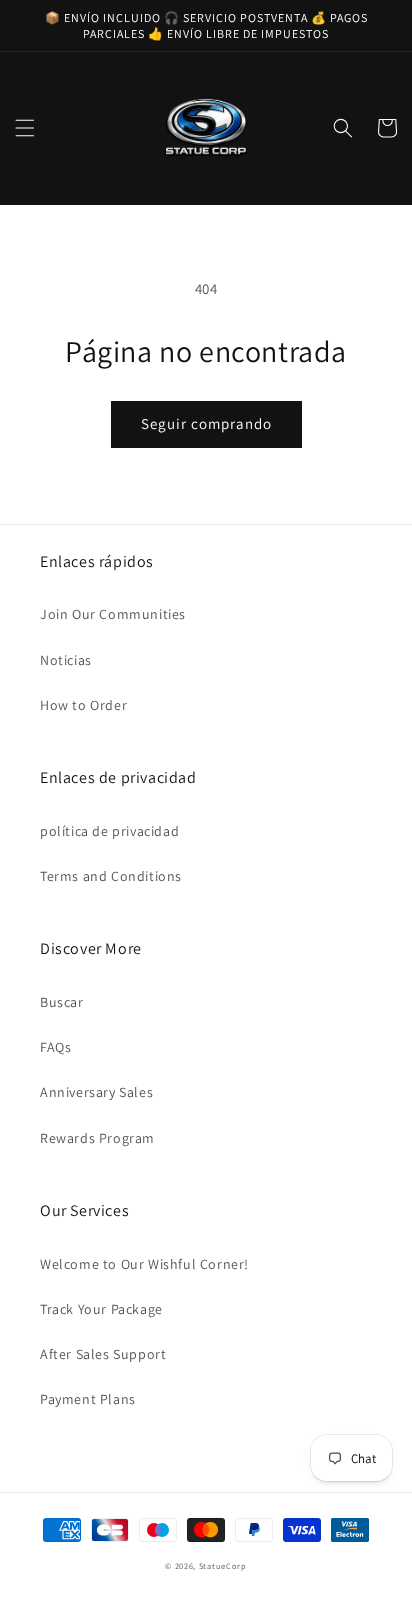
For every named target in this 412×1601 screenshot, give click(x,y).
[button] (25, 128)
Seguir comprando (206, 423)
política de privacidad (109, 831)
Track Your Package (101, 1309)
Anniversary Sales (96, 1092)
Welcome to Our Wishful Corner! (144, 1264)
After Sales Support (103, 1354)
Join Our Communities (113, 614)
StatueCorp (223, 1565)
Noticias (66, 660)
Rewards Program (97, 1138)
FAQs (55, 1047)
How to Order (83, 705)
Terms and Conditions (111, 876)
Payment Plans (88, 1399)
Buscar (62, 1002)
